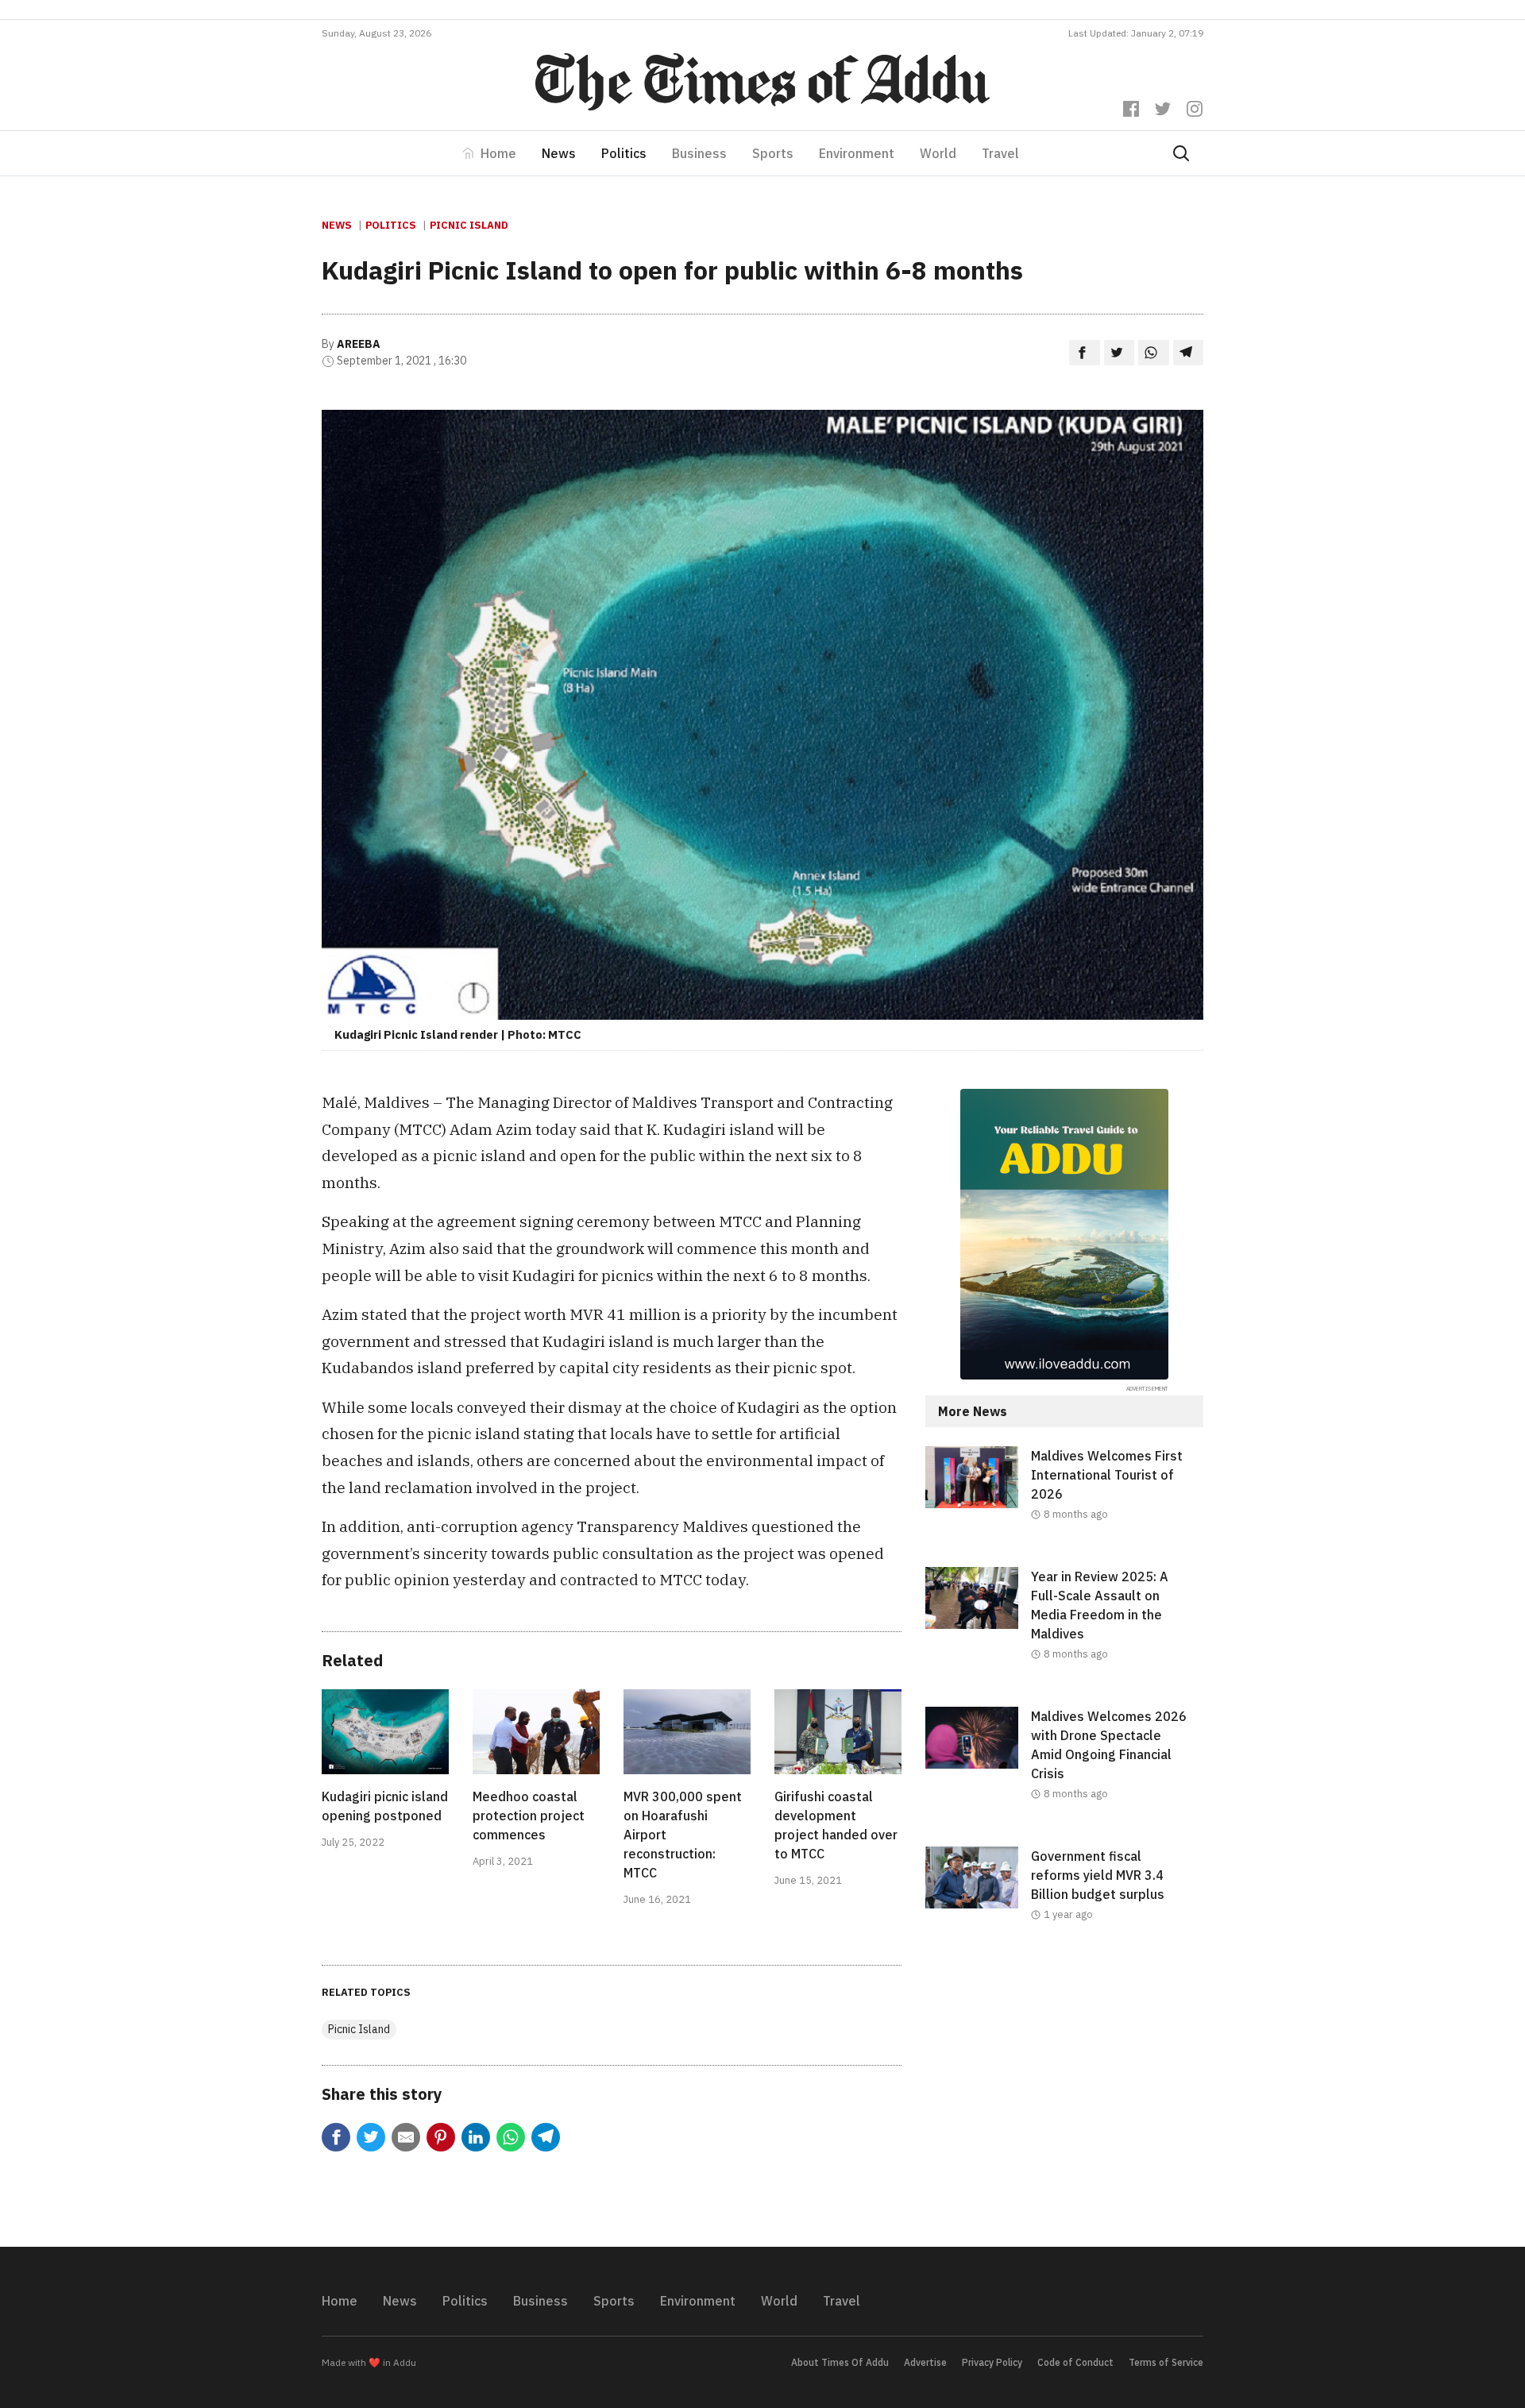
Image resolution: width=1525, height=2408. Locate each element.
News (559, 153)
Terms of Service (1166, 2362)
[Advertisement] (1064, 2097)
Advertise (925, 2362)
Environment (857, 153)
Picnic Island (469, 225)
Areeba (359, 344)
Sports (773, 153)
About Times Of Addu (840, 2362)
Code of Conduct (1075, 2362)
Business (699, 153)
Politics (624, 153)
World (938, 153)
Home (498, 153)
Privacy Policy (992, 2362)
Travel (1000, 153)
